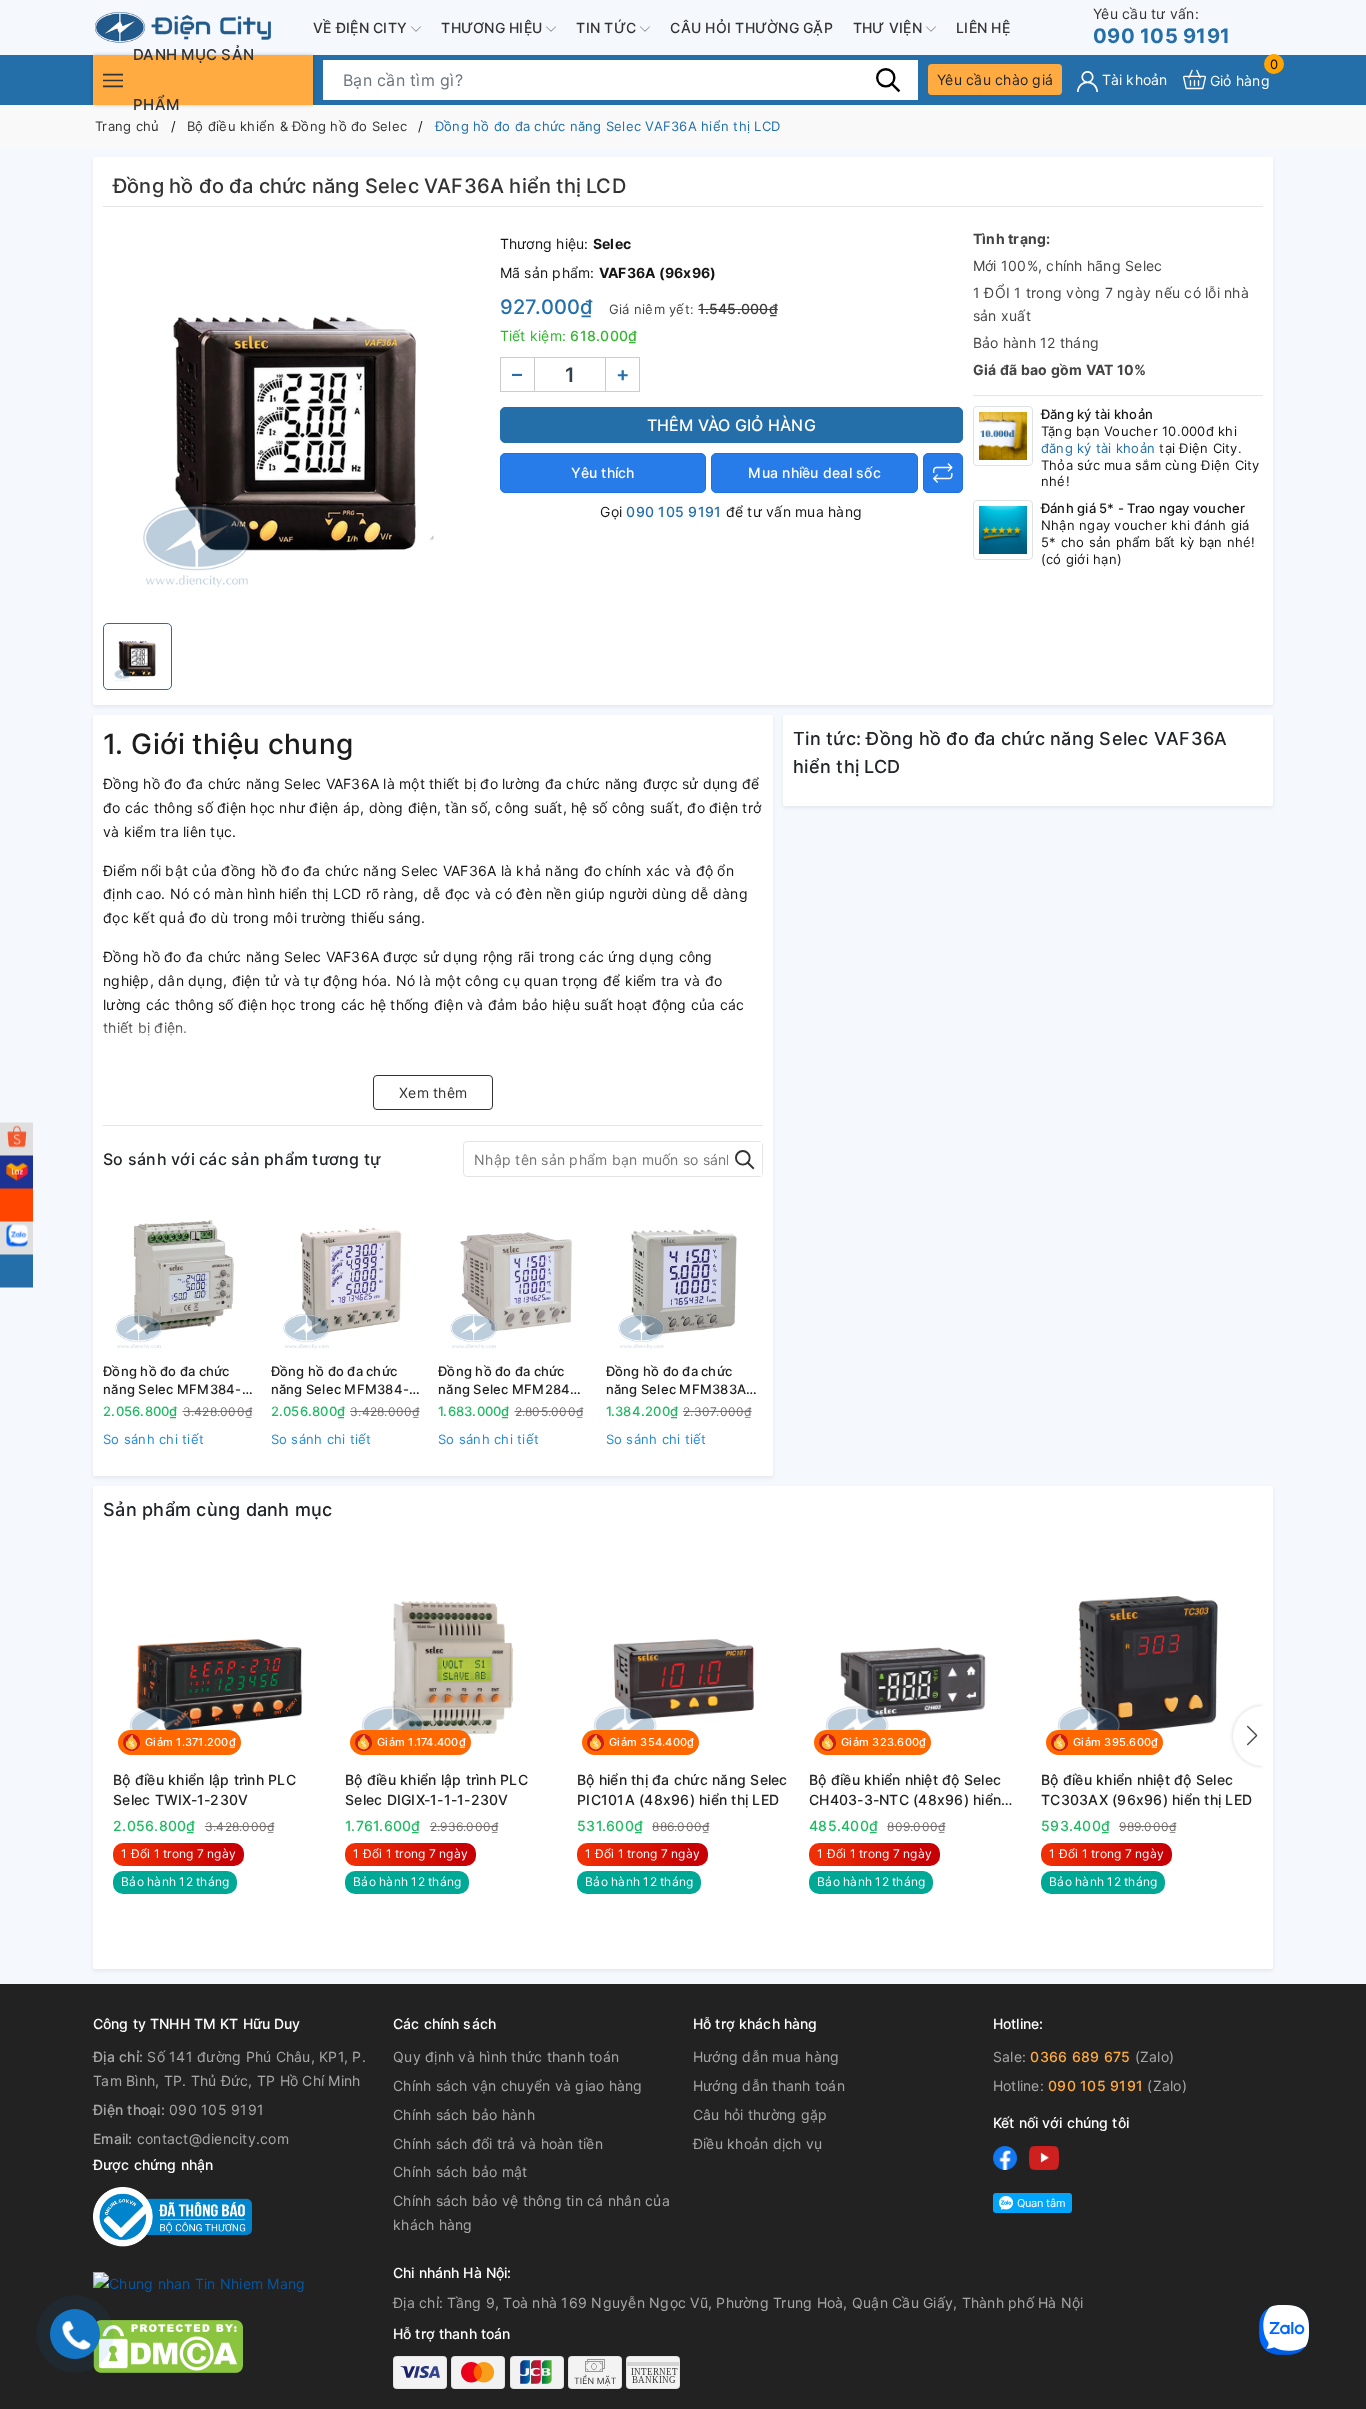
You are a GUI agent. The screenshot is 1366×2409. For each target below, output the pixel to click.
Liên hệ (983, 27)
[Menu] (113, 79)
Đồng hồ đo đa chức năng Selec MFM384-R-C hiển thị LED (179, 1380)
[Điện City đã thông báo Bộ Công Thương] (172, 2215)
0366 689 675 (1080, 2056)
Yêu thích (602, 472)
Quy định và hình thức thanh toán (506, 2056)
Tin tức (608, 27)
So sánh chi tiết (153, 1439)
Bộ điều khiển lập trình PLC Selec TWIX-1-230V (204, 1789)
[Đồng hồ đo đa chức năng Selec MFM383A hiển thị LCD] (685, 1277)
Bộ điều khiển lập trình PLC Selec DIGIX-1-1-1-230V (436, 1789)
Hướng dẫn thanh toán (769, 2085)
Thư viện (889, 27)
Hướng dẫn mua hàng (766, 2056)
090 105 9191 (1161, 26)
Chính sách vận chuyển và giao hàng (518, 2085)
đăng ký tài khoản (1098, 448)
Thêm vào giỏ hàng (731, 425)
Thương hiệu (493, 27)
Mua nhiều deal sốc (814, 472)
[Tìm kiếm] (888, 79)
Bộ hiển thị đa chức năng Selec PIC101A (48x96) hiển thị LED (682, 1789)
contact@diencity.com (213, 2138)
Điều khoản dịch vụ (758, 2143)
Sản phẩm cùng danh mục (218, 1509)
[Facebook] (1005, 2156)
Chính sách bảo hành (464, 2114)
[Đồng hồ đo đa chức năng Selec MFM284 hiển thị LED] (517, 1277)
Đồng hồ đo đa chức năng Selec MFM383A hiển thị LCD (676, 1380)
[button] (1248, 1736)
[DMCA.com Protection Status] (168, 2344)
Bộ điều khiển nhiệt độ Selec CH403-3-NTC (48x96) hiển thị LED (905, 1790)
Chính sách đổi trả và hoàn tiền (498, 2143)
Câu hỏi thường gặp (751, 27)
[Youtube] (1044, 2156)
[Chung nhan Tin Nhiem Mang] (199, 2282)
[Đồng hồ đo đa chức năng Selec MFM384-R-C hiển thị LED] (182, 1277)
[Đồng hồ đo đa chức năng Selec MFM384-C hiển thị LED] (350, 1277)
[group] (296, 420)
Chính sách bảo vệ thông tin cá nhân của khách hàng (531, 2212)
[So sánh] (943, 473)
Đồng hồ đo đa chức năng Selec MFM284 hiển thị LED (504, 1380)
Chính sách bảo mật (460, 2171)
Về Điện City (362, 27)
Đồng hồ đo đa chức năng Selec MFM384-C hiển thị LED (345, 1380)
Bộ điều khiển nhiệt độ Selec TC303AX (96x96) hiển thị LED (1146, 1789)
